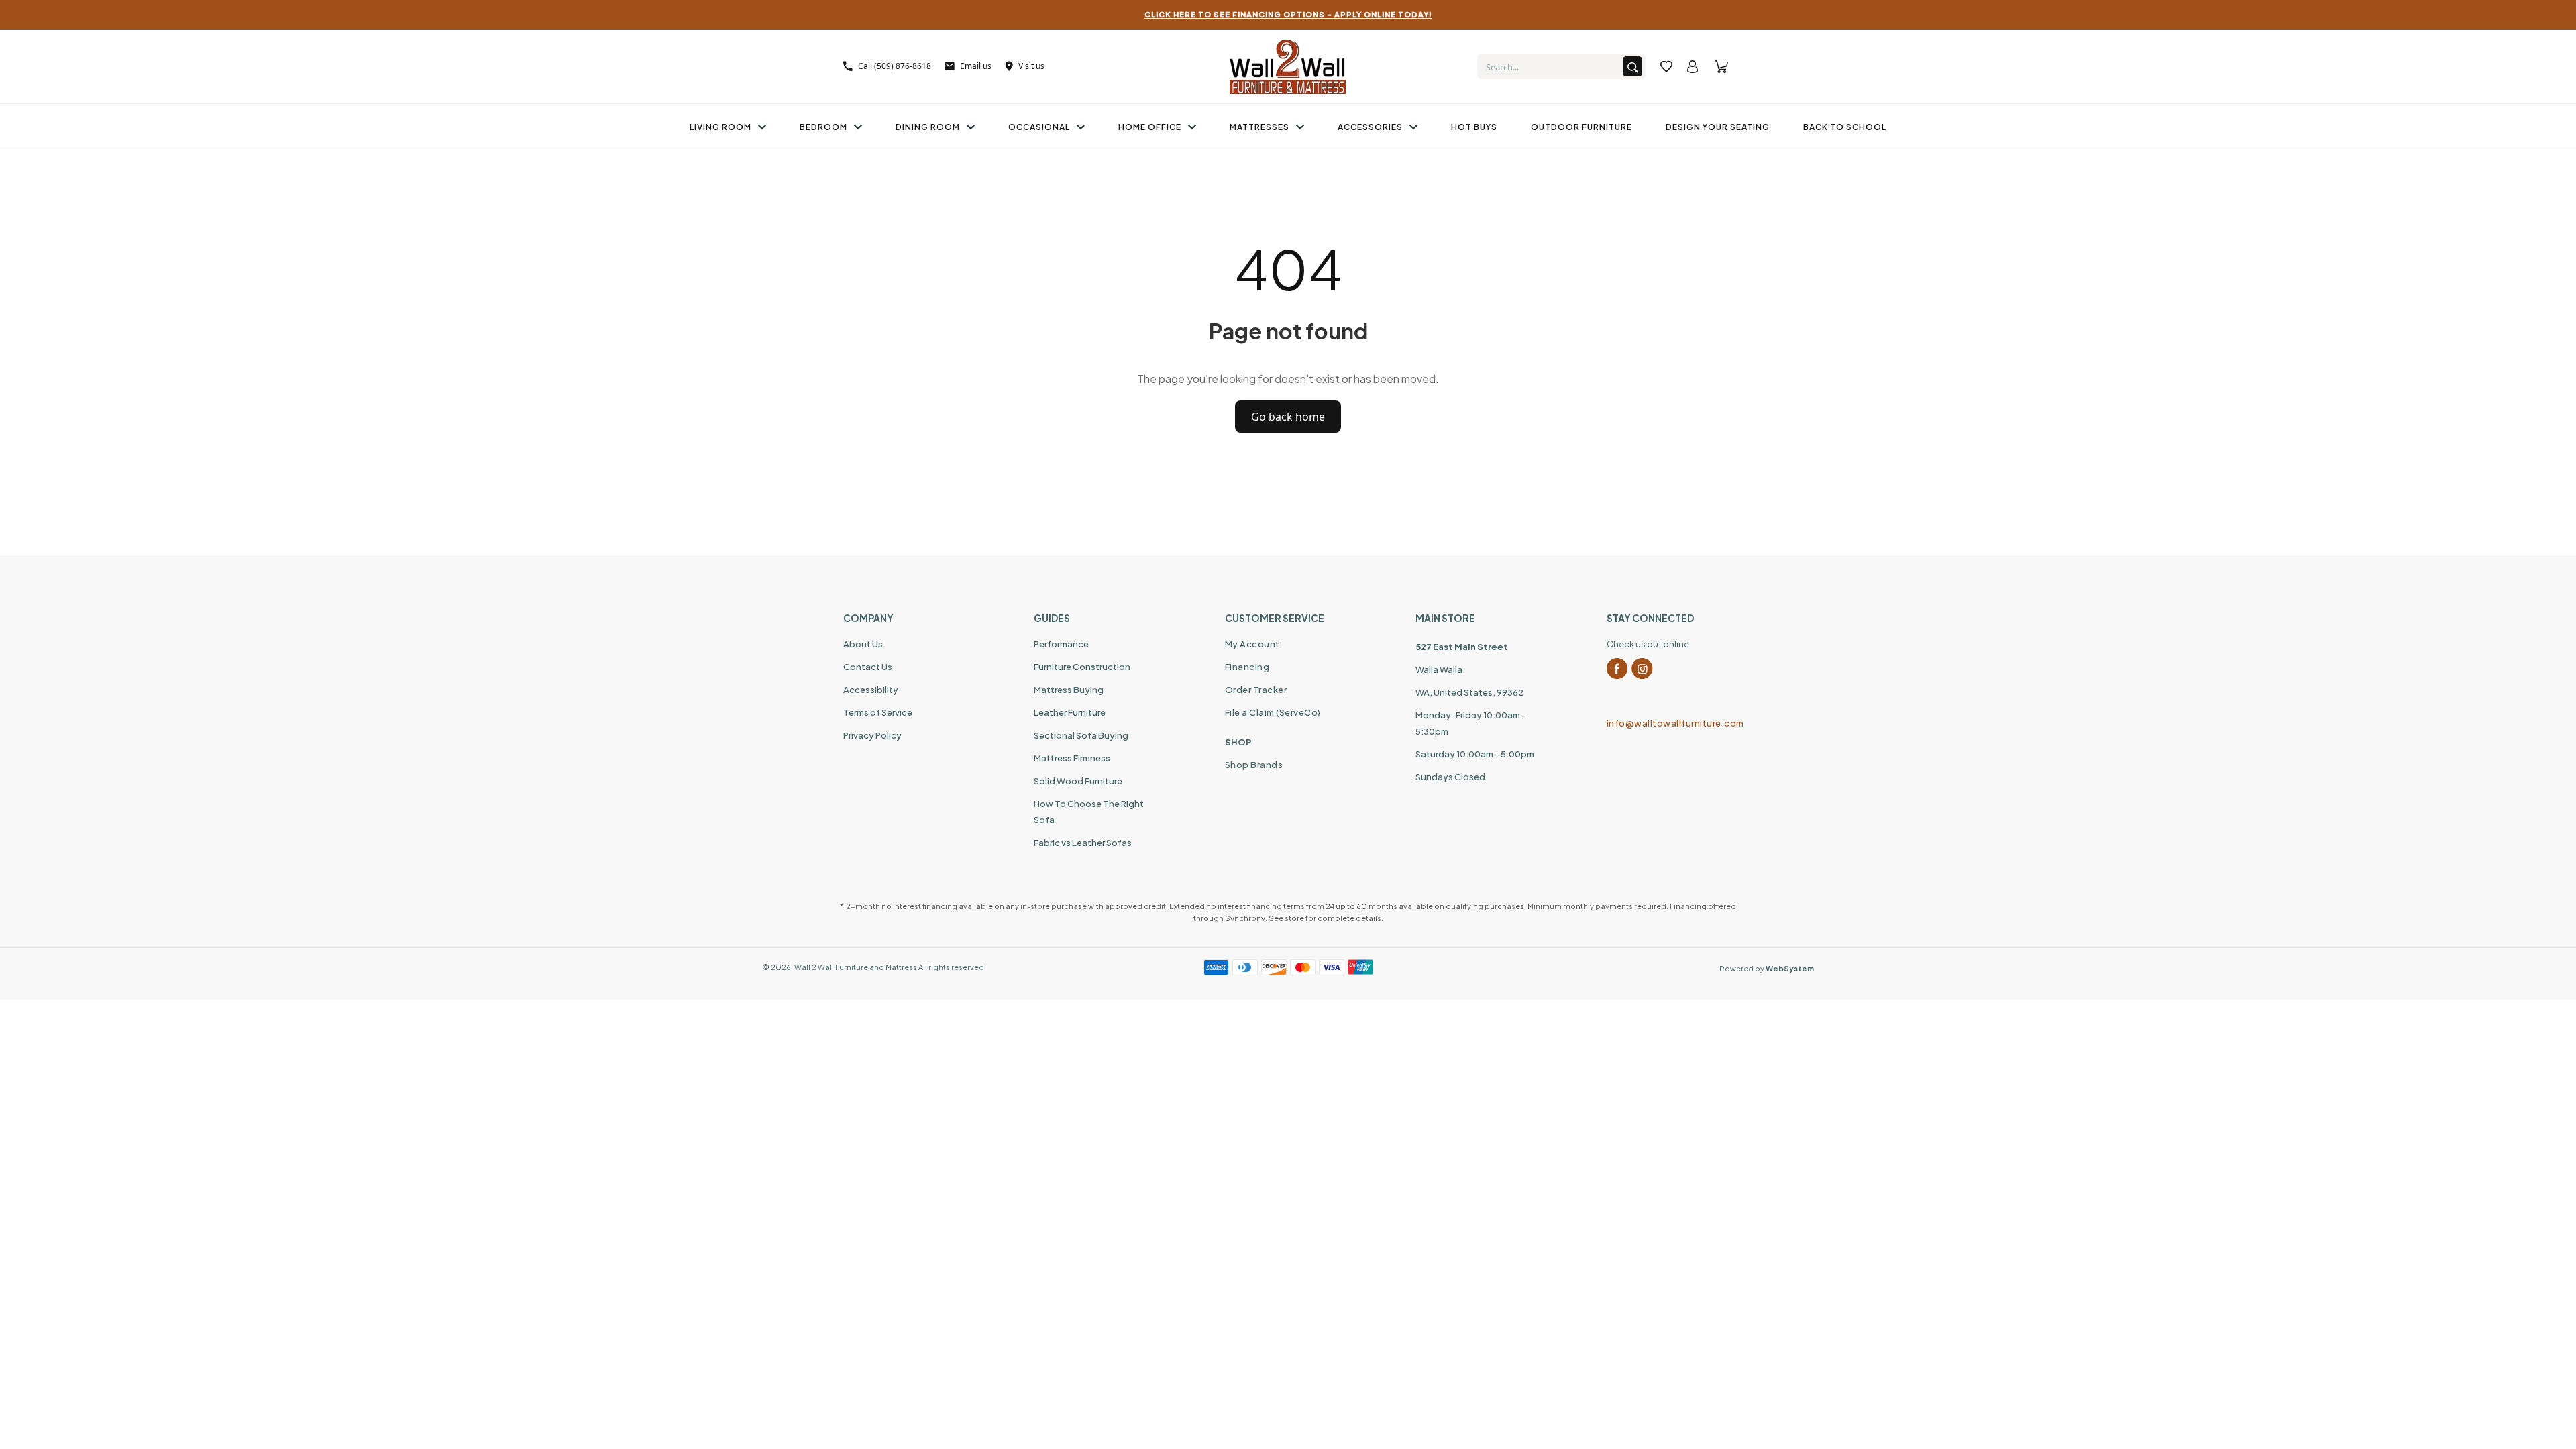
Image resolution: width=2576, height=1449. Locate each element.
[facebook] (1617, 669)
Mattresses (1259, 127)
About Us (863, 644)
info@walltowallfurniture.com (1670, 723)
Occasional (1039, 127)
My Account (1252, 644)
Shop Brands (1254, 765)
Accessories (1370, 127)
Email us (976, 66)
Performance (1061, 644)
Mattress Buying (1069, 690)
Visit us (1031, 66)
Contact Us (868, 667)
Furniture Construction (1082, 667)
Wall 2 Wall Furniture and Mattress (856, 967)
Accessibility (871, 690)
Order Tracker (1256, 690)
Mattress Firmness (1072, 758)
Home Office (1150, 127)
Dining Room (928, 127)
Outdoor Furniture (1581, 127)
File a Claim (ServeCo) (1273, 712)
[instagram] (1642, 669)
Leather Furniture (1070, 712)
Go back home (1288, 417)
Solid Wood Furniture (1078, 781)
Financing (1247, 667)
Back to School (1845, 127)
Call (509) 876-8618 (895, 66)
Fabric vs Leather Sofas (1083, 843)
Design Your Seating (1718, 127)
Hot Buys (1474, 127)
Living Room (720, 127)
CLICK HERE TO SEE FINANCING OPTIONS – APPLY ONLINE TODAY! (1288, 14)
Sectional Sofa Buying (1081, 735)
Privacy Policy (872, 735)
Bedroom (823, 127)
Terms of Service (878, 712)
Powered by (1767, 968)
